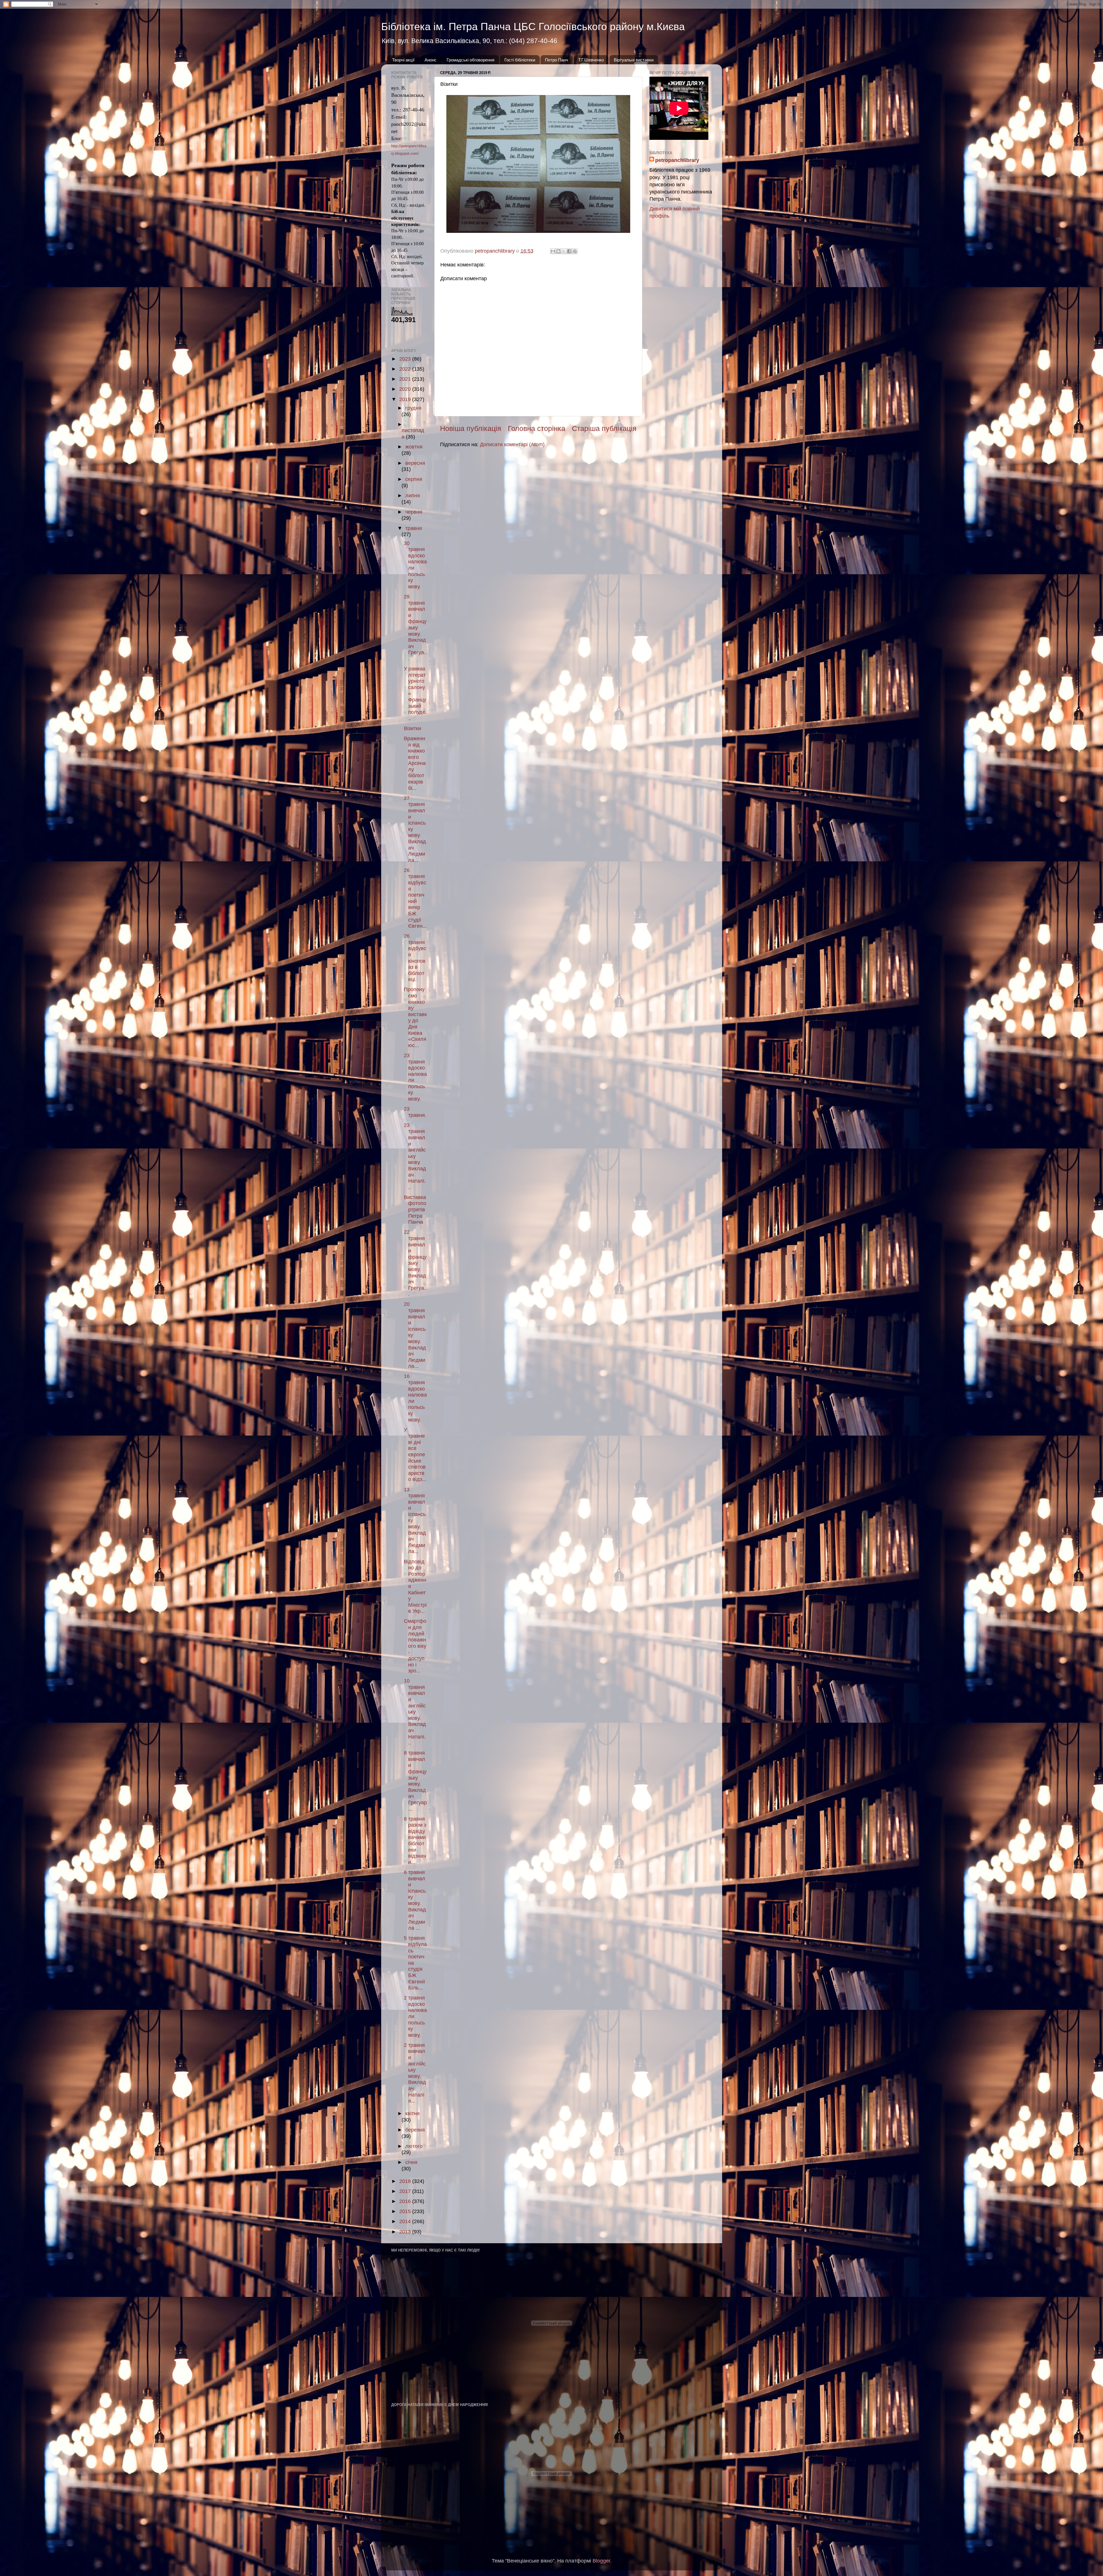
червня (414, 512)
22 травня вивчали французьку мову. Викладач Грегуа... (415, 1263)
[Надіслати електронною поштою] (553, 251)
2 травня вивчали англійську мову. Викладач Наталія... (415, 2073)
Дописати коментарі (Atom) (512, 444)
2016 (406, 2201)
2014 (406, 2221)
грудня (413, 408)
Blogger (601, 2561)
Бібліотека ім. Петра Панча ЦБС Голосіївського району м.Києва (533, 27)
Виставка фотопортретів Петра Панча (415, 1210)
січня (411, 2162)
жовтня (414, 447)
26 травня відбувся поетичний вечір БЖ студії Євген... (415, 898)
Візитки (412, 728)
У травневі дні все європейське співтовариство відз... (415, 1455)
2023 (406, 359)
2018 (406, 2181)
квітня (412, 2113)
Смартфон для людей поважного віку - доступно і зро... (415, 1646)
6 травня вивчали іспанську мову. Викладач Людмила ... (415, 1900)
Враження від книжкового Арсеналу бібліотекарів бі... (415, 763)
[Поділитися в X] (564, 251)
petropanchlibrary (677, 160)
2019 (406, 399)
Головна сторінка (537, 428)
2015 (406, 2211)
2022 (406, 369)
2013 (406, 2232)
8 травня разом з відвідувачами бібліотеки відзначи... (415, 1841)
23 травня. (415, 1112)
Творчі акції (403, 60)
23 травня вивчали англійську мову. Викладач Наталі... (415, 1156)
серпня (414, 479)
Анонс (431, 60)
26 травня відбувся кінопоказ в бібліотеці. (415, 958)
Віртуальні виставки (634, 60)
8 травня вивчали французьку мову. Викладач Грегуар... (415, 1781)
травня (414, 528)
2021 (406, 379)
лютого (414, 2146)
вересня (415, 463)
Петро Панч (557, 60)
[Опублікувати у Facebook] (569, 251)
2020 (406, 389)
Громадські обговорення (470, 60)
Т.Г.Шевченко (591, 60)
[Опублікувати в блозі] (558, 251)
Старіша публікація (604, 428)
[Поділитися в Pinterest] (575, 251)
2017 (406, 2191)
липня (413, 496)
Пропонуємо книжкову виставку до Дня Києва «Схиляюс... (415, 1017)
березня (415, 2130)
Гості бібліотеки (520, 60)
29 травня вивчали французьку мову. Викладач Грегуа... (415, 628)
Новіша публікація (471, 428)
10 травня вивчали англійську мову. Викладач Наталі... (415, 1712)
